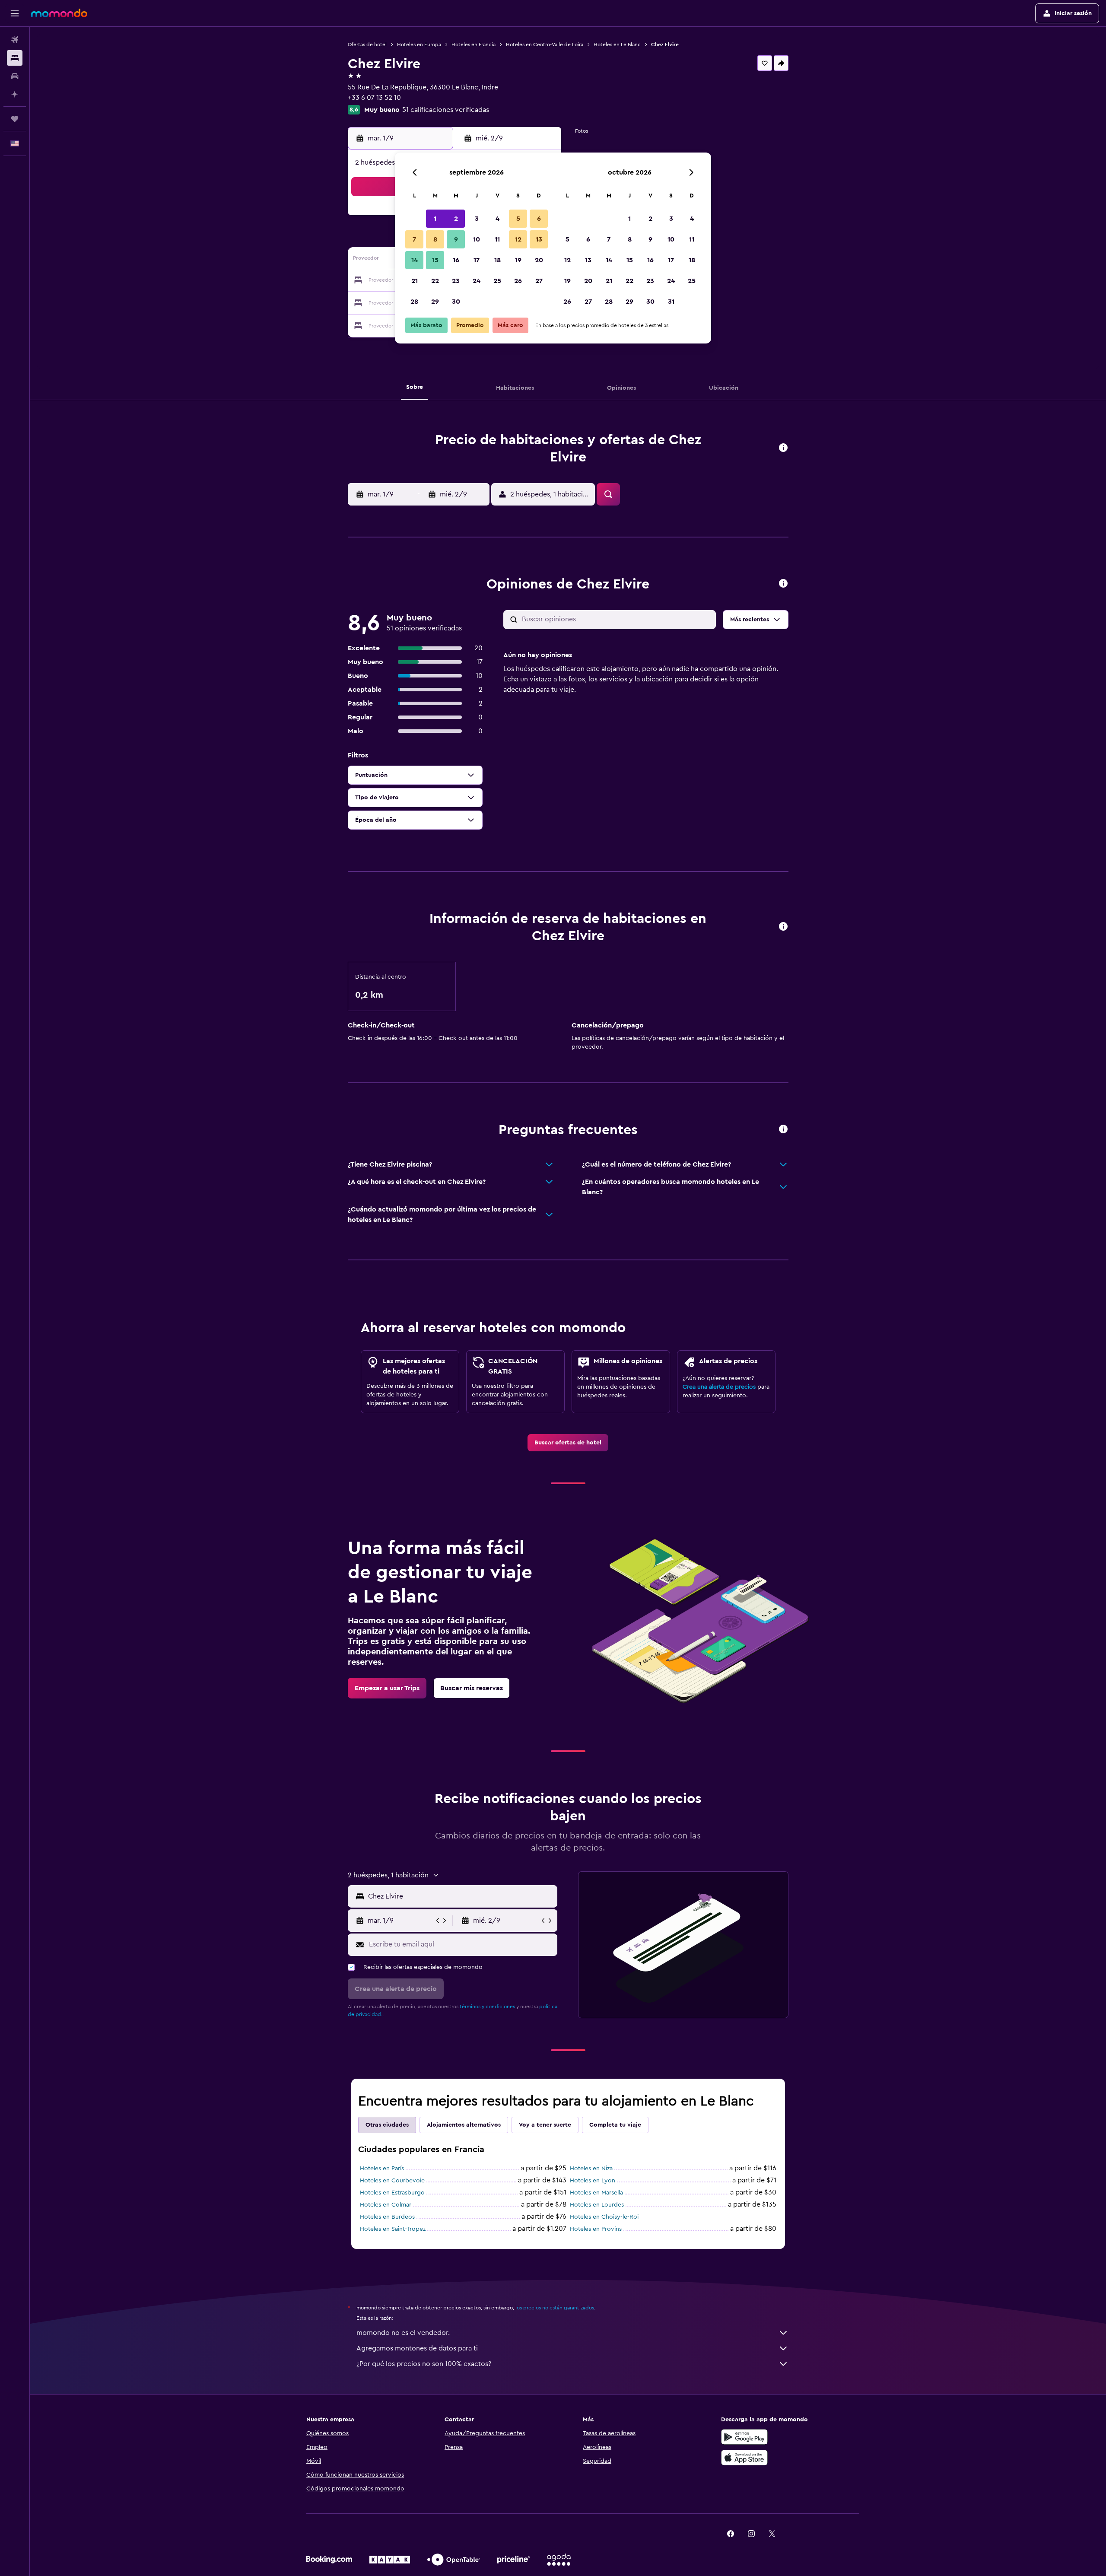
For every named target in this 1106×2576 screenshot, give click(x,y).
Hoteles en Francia (474, 45)
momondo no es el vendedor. (403, 2333)
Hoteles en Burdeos (387, 2217)
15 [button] (435, 260)
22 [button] (435, 281)
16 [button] (456, 260)
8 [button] (435, 239)
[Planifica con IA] (15, 94)
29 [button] (435, 302)
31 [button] (671, 302)
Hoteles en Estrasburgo (392, 2193)
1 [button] (435, 219)
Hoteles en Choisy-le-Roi (604, 2217)
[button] (15, 13)
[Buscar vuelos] (15, 40)
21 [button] (415, 281)
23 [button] (456, 281)
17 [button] (477, 260)
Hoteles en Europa (419, 45)
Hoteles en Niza (591, 2169)
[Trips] (15, 119)
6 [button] (539, 219)
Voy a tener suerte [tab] (545, 2125)
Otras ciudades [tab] (387, 2125)
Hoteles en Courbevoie (392, 2181)
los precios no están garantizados (555, 2308)
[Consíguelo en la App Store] (744, 2458)
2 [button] (456, 219)
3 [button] (477, 219)
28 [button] (414, 302)
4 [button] (497, 219)
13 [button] (539, 239)
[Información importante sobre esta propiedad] (783, 927)
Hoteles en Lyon (593, 2181)
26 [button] (518, 281)
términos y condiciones (487, 2007)
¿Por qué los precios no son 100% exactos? (424, 2364)
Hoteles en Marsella (596, 2193)
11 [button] (497, 239)
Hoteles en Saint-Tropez (393, 2229)
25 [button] (497, 281)
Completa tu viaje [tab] (615, 2125)
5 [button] (518, 219)
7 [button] (414, 239)
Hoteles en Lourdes (597, 2205)
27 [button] (539, 281)
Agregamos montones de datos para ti (417, 2348)
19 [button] (518, 260)
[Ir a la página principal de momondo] (59, 13)
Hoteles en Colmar (386, 2205)
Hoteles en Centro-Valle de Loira (545, 45)
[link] (568, 1443)
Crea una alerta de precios (719, 1387)
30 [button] (456, 302)
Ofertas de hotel (367, 45)
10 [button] (477, 239)
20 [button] (539, 260)
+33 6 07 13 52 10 (374, 98)
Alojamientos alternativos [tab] (464, 2125)
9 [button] (456, 239)
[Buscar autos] (15, 76)
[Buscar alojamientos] (15, 58)
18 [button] (497, 260)
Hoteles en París (382, 2169)
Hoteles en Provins (596, 2229)
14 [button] (415, 260)
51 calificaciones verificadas (446, 110)
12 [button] (518, 239)
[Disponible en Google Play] (744, 2437)
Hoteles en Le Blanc (617, 45)
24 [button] (477, 281)
